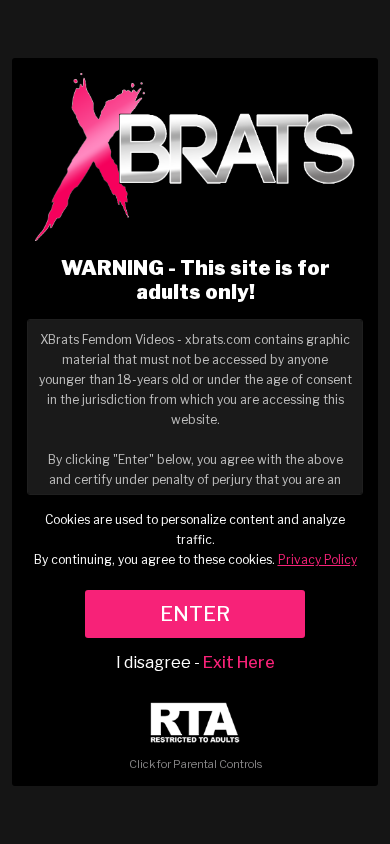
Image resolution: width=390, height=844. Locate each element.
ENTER (195, 614)
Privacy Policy (317, 559)
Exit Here (239, 662)
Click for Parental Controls (195, 764)
